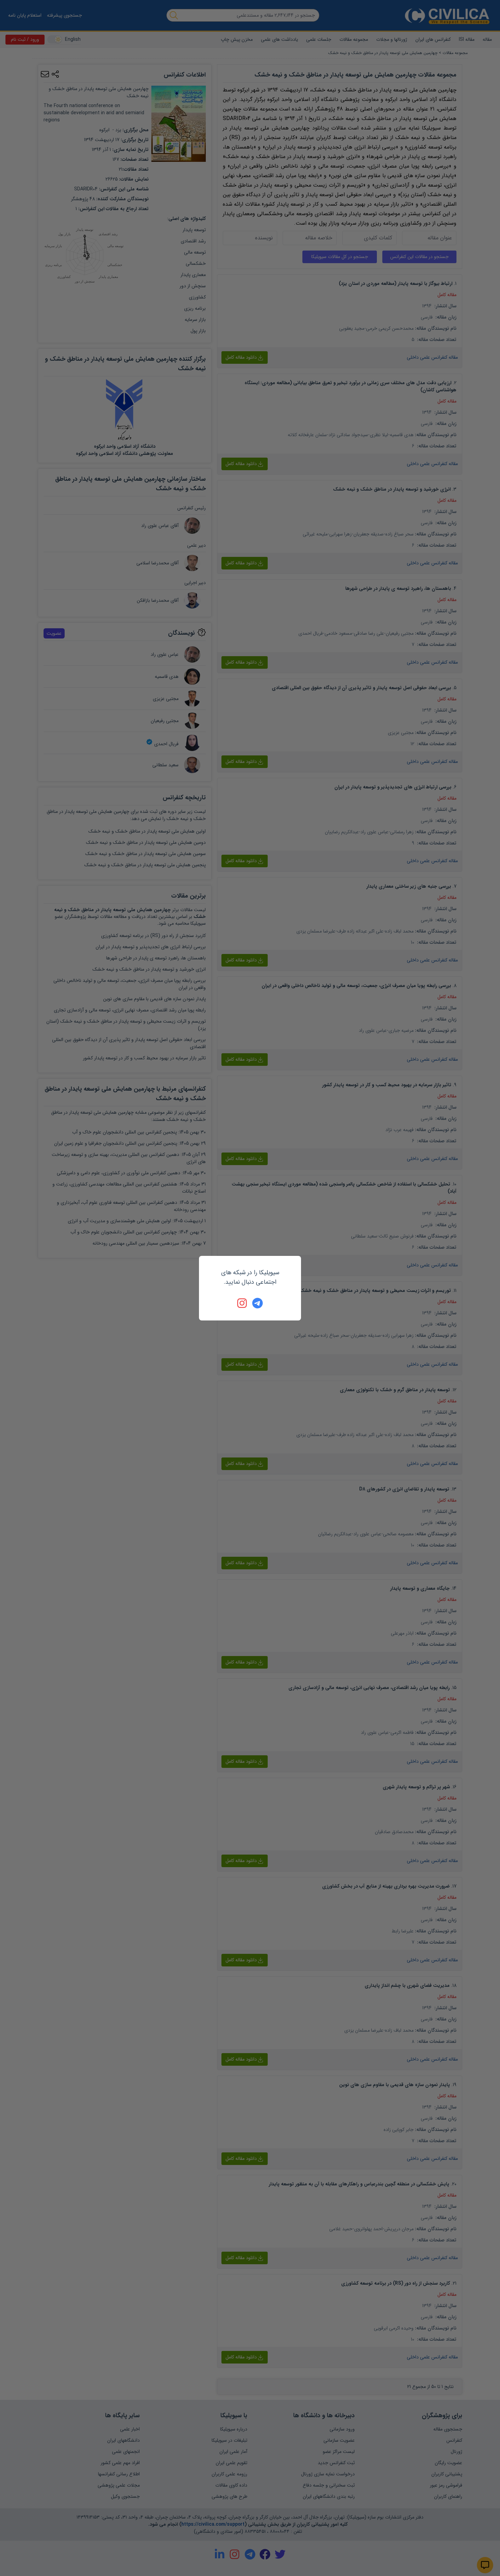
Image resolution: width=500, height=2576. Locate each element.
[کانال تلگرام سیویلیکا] (257, 1303)
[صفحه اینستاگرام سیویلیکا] (243, 1303)
